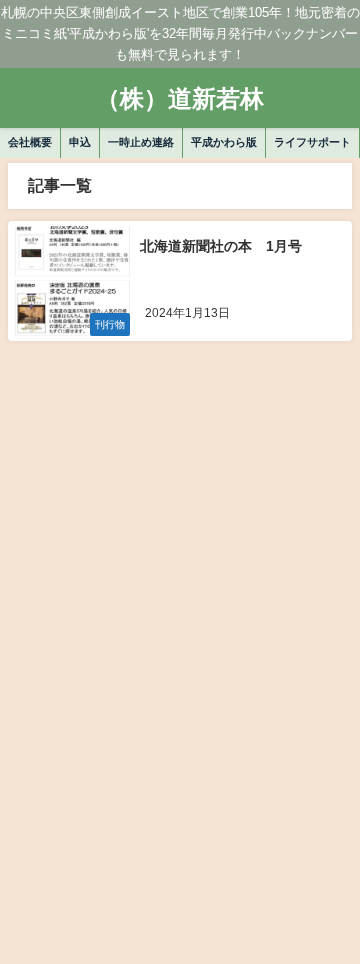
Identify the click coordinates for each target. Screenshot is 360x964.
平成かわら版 (224, 142)
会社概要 (30, 142)
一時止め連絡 (141, 142)
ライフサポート (312, 142)
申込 (80, 142)
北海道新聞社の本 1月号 (221, 246)
